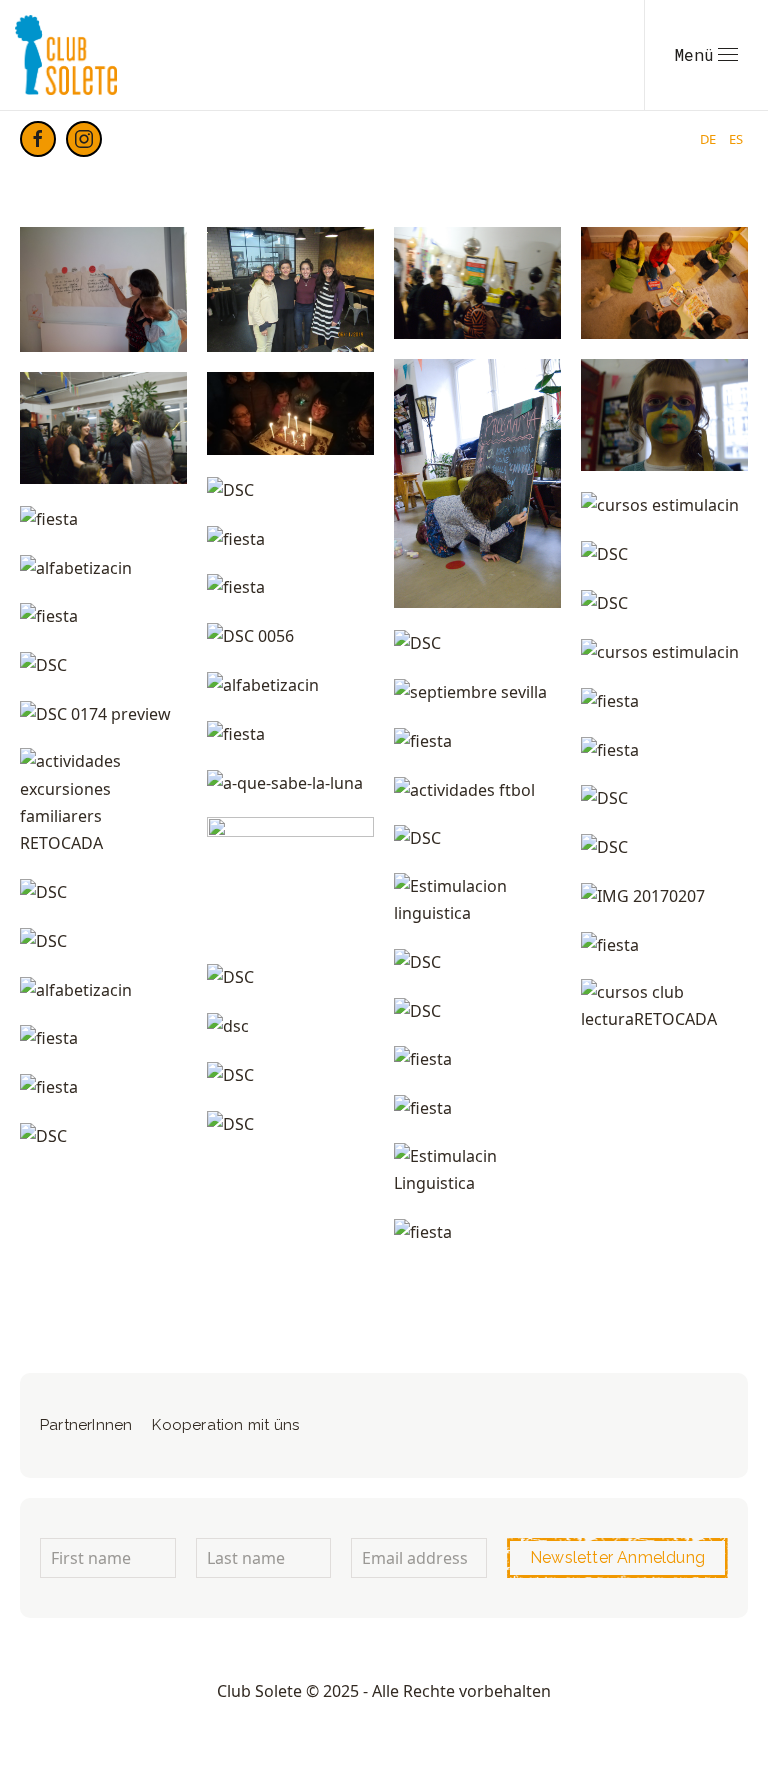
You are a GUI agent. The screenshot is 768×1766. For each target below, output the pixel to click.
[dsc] (228, 1026)
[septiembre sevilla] (470, 692)
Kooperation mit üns (225, 1425)
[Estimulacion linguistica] (477, 900)
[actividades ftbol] (464, 789)
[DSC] (230, 490)
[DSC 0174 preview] (95, 714)
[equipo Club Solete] (290, 289)
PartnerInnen (86, 1425)
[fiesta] (477, 283)
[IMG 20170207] (643, 896)
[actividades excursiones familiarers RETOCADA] (103, 802)
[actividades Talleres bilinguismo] (103, 289)
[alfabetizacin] (76, 567)
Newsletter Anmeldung (617, 1557)
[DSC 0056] (250, 636)
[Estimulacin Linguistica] (477, 1170)
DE (709, 139)
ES (736, 139)
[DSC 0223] (664, 283)
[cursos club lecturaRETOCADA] (664, 1006)
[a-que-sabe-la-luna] (285, 783)
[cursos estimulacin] (660, 505)
